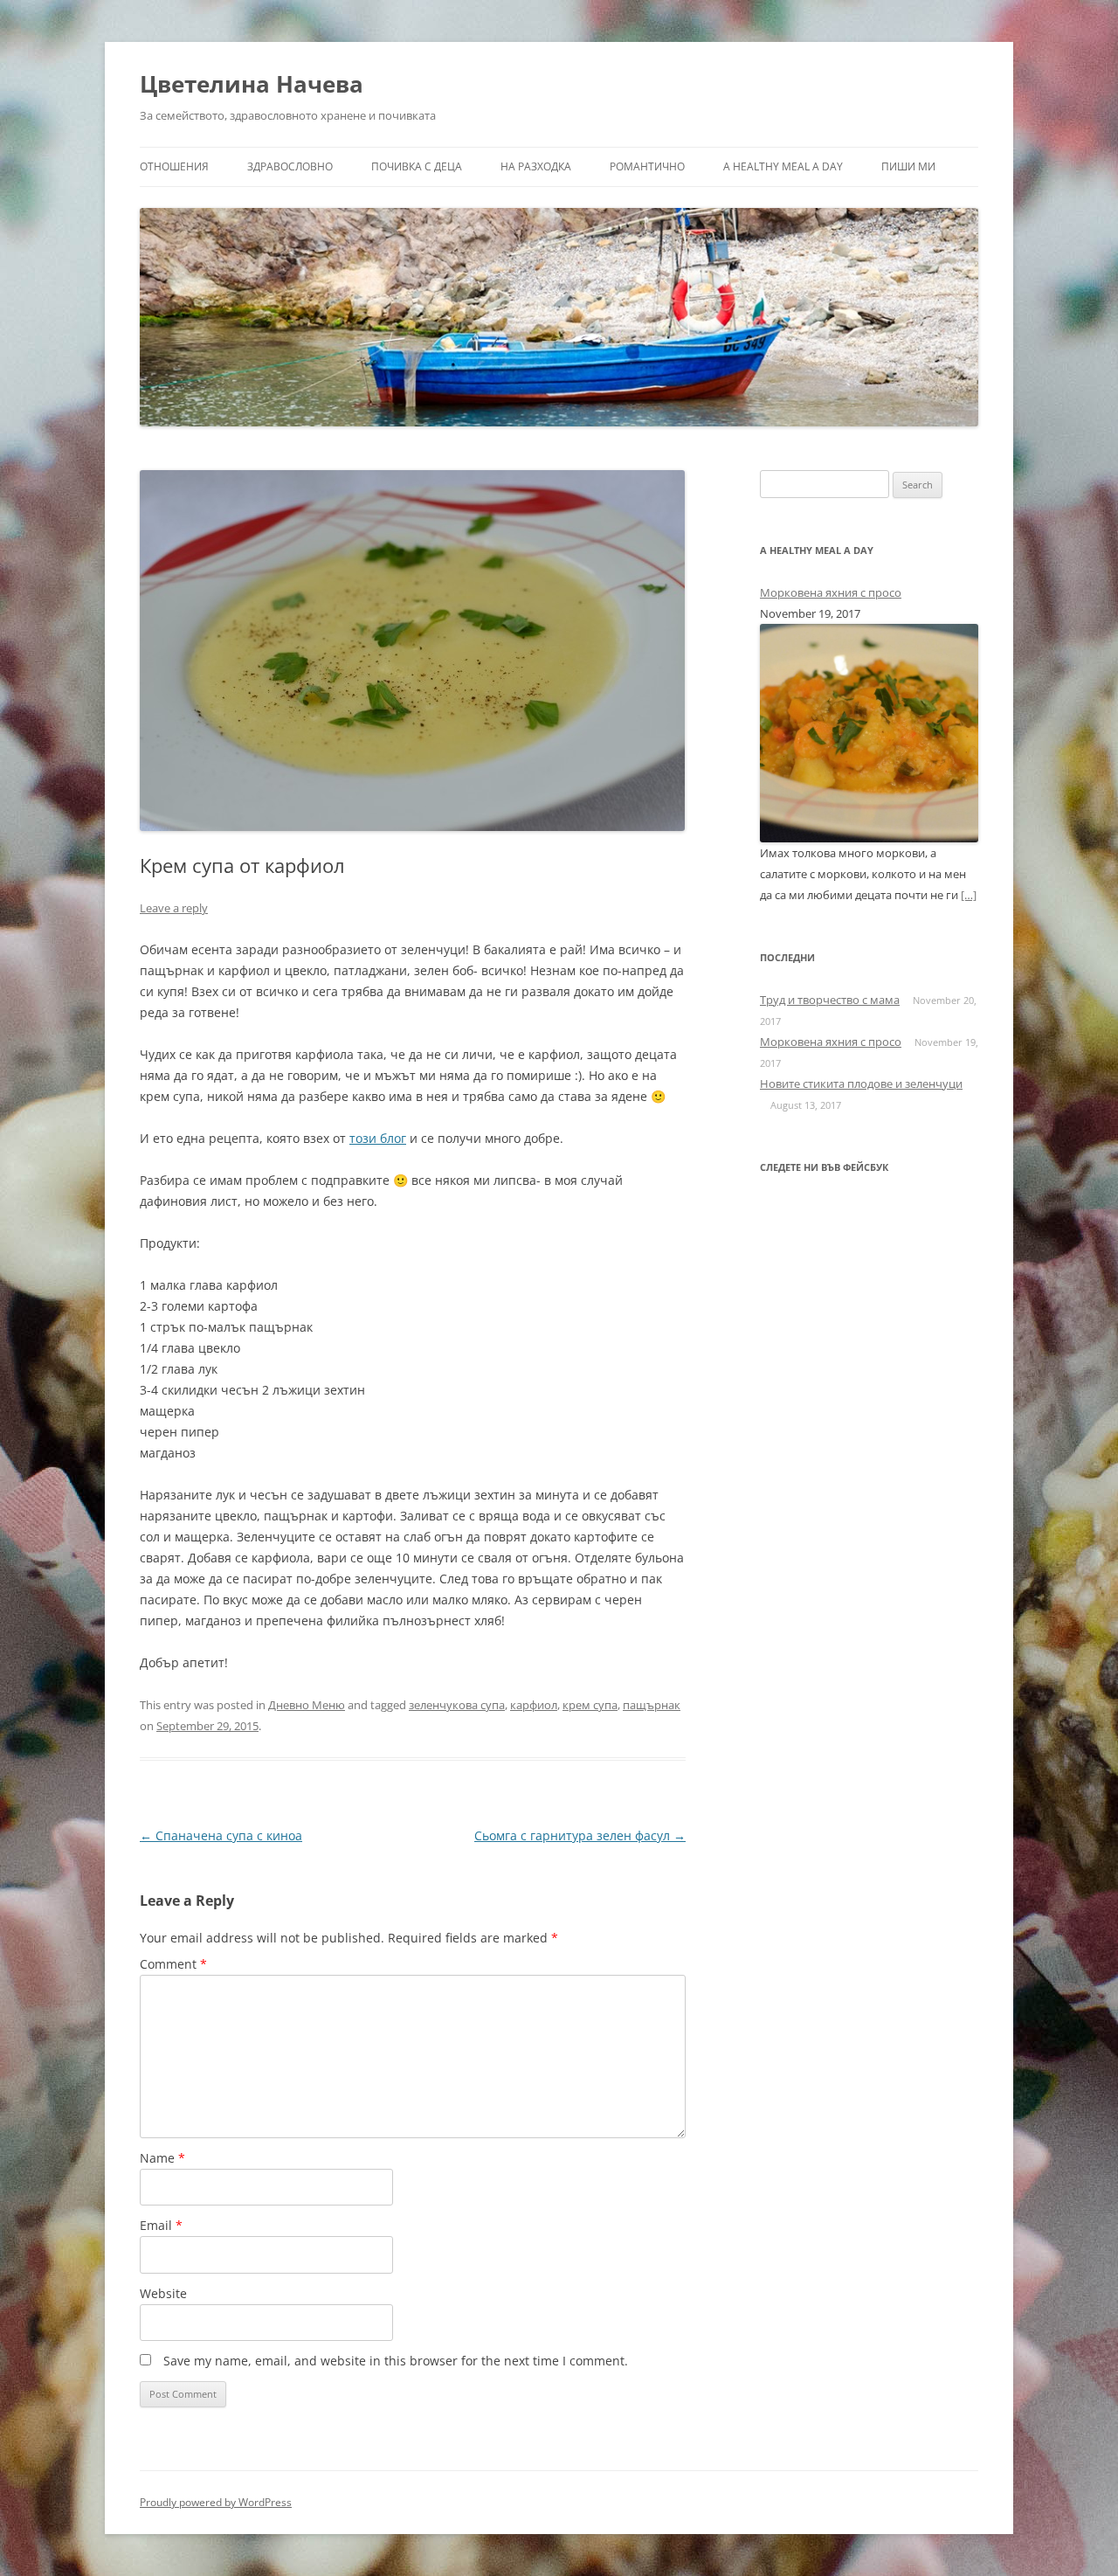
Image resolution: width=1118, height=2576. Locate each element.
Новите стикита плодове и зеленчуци (861, 1084)
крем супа (590, 1705)
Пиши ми (908, 166)
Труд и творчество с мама (830, 1000)
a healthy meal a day (783, 166)
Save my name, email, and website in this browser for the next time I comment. (396, 2361)
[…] (969, 895)
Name (162, 2158)
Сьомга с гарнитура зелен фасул (580, 1835)
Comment (173, 1964)
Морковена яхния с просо (831, 592)
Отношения (174, 166)
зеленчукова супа (457, 1705)
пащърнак (652, 1705)
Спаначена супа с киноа (221, 1835)
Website (163, 2293)
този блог (378, 1138)
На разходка (536, 166)
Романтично (647, 166)
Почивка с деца (417, 166)
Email (161, 2225)
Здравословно (290, 166)
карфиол (534, 1705)
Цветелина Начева (252, 84)
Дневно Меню (307, 1705)
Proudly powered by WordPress (216, 2502)
